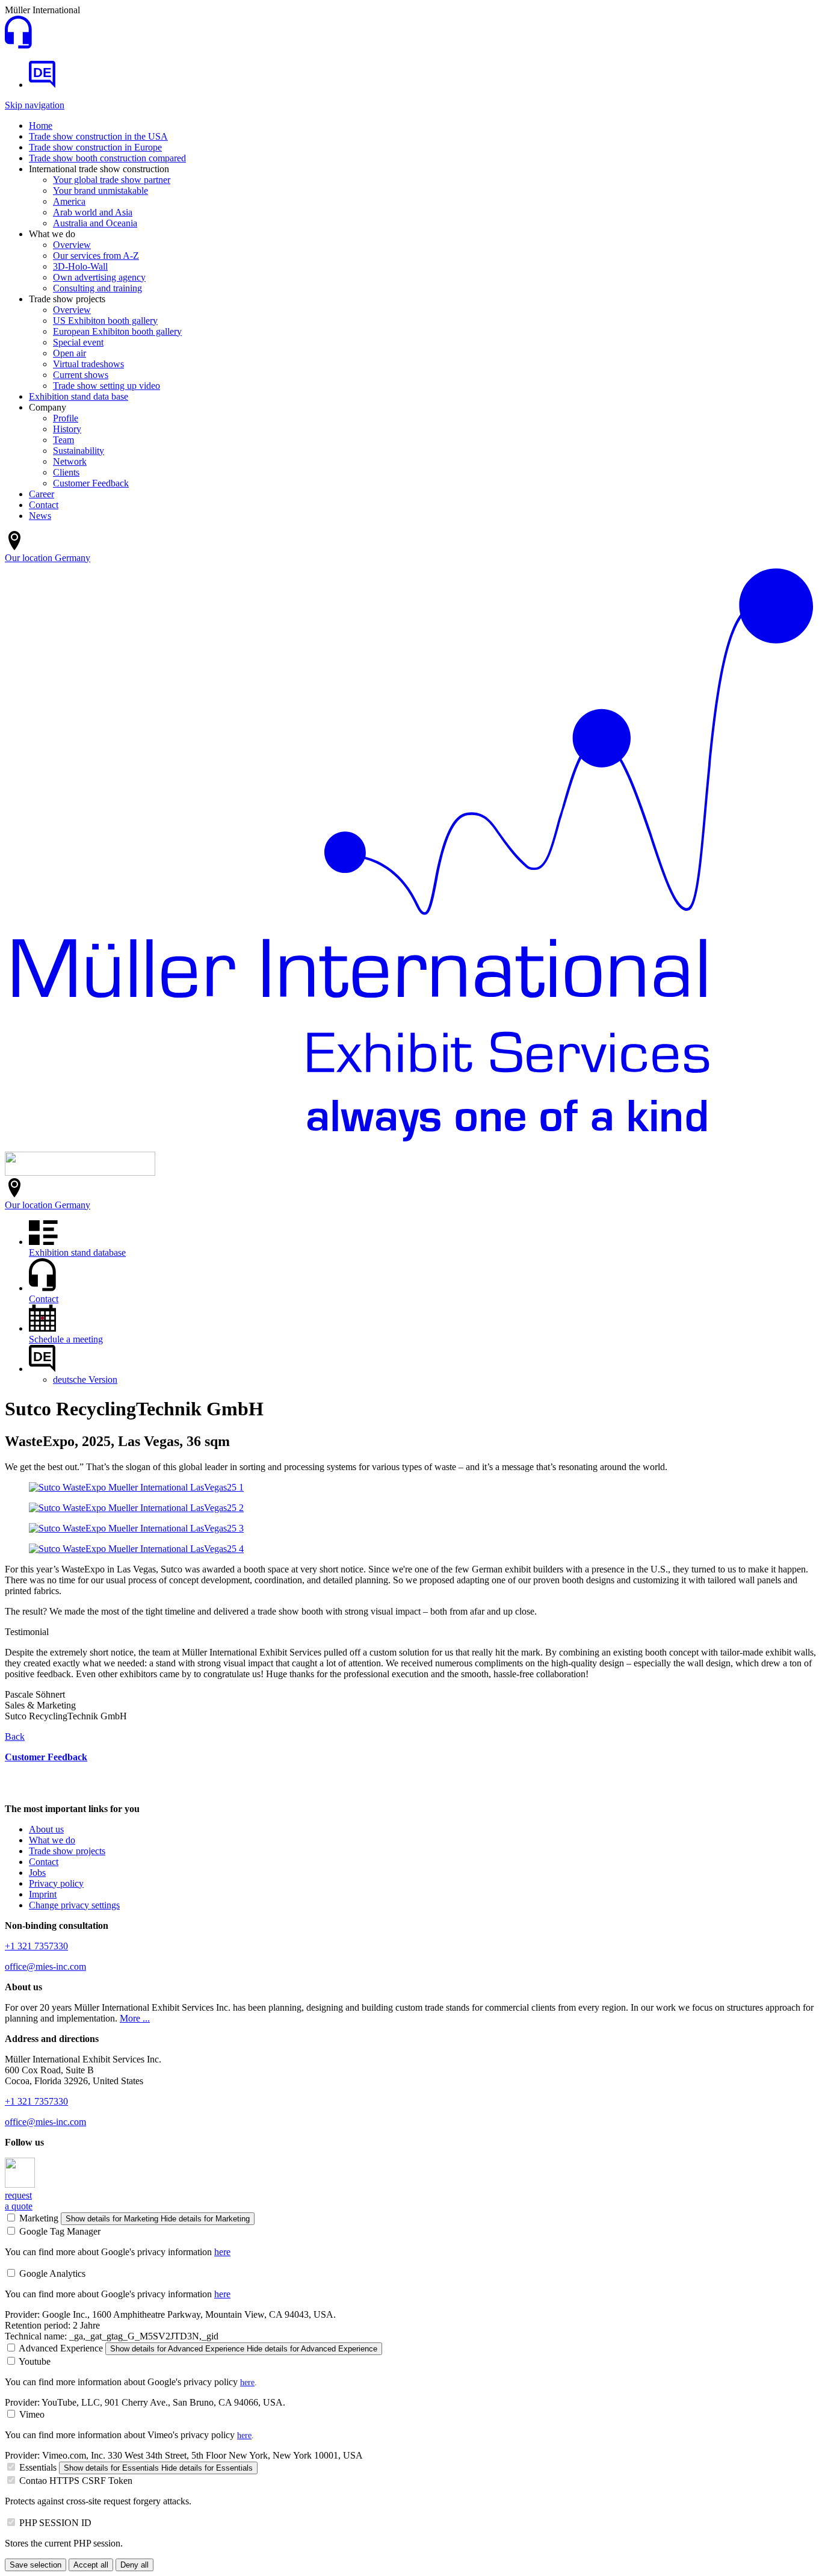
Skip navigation (35, 105)
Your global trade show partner (112, 180)
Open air (70, 353)
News (40, 516)
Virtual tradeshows (88, 364)
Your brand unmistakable (100, 191)
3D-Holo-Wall (80, 266)
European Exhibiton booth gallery (117, 331)
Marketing (39, 2218)
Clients (66, 472)
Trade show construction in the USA (98, 136)
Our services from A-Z (96, 256)
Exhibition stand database (77, 1252)
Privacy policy (56, 1883)
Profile (66, 418)
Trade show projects (67, 1851)
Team (63, 440)
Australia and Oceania (95, 223)
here (222, 2252)
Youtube (35, 2361)
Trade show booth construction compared (107, 158)
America (69, 201)
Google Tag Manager (60, 2231)
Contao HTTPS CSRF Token (76, 2481)
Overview (72, 245)
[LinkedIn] (20, 2184)
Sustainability (79, 451)
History (67, 429)
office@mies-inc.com (45, 1966)
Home (41, 126)
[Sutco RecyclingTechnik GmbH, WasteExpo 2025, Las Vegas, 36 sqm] (136, 1487)
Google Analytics (52, 2273)
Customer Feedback (91, 483)
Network (70, 461)
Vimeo (32, 2414)
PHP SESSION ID (55, 2523)
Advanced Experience (61, 2348)
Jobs (37, 1873)
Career (42, 494)
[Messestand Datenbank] (42, 85)
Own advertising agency (99, 277)
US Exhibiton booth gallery (105, 321)
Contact (44, 505)
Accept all (91, 2565)
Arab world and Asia (93, 212)
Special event (78, 342)
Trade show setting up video (107, 386)
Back (15, 1736)
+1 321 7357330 (36, 1946)
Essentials (38, 2467)
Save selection (36, 2565)
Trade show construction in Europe (95, 147)
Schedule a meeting (66, 1339)
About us (46, 1829)
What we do (52, 1840)
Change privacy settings (74, 1905)
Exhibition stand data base (79, 396)
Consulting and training (97, 288)
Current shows (81, 375)
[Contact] (18, 45)
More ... (135, 2018)
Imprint (43, 1894)
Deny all (134, 2565)
